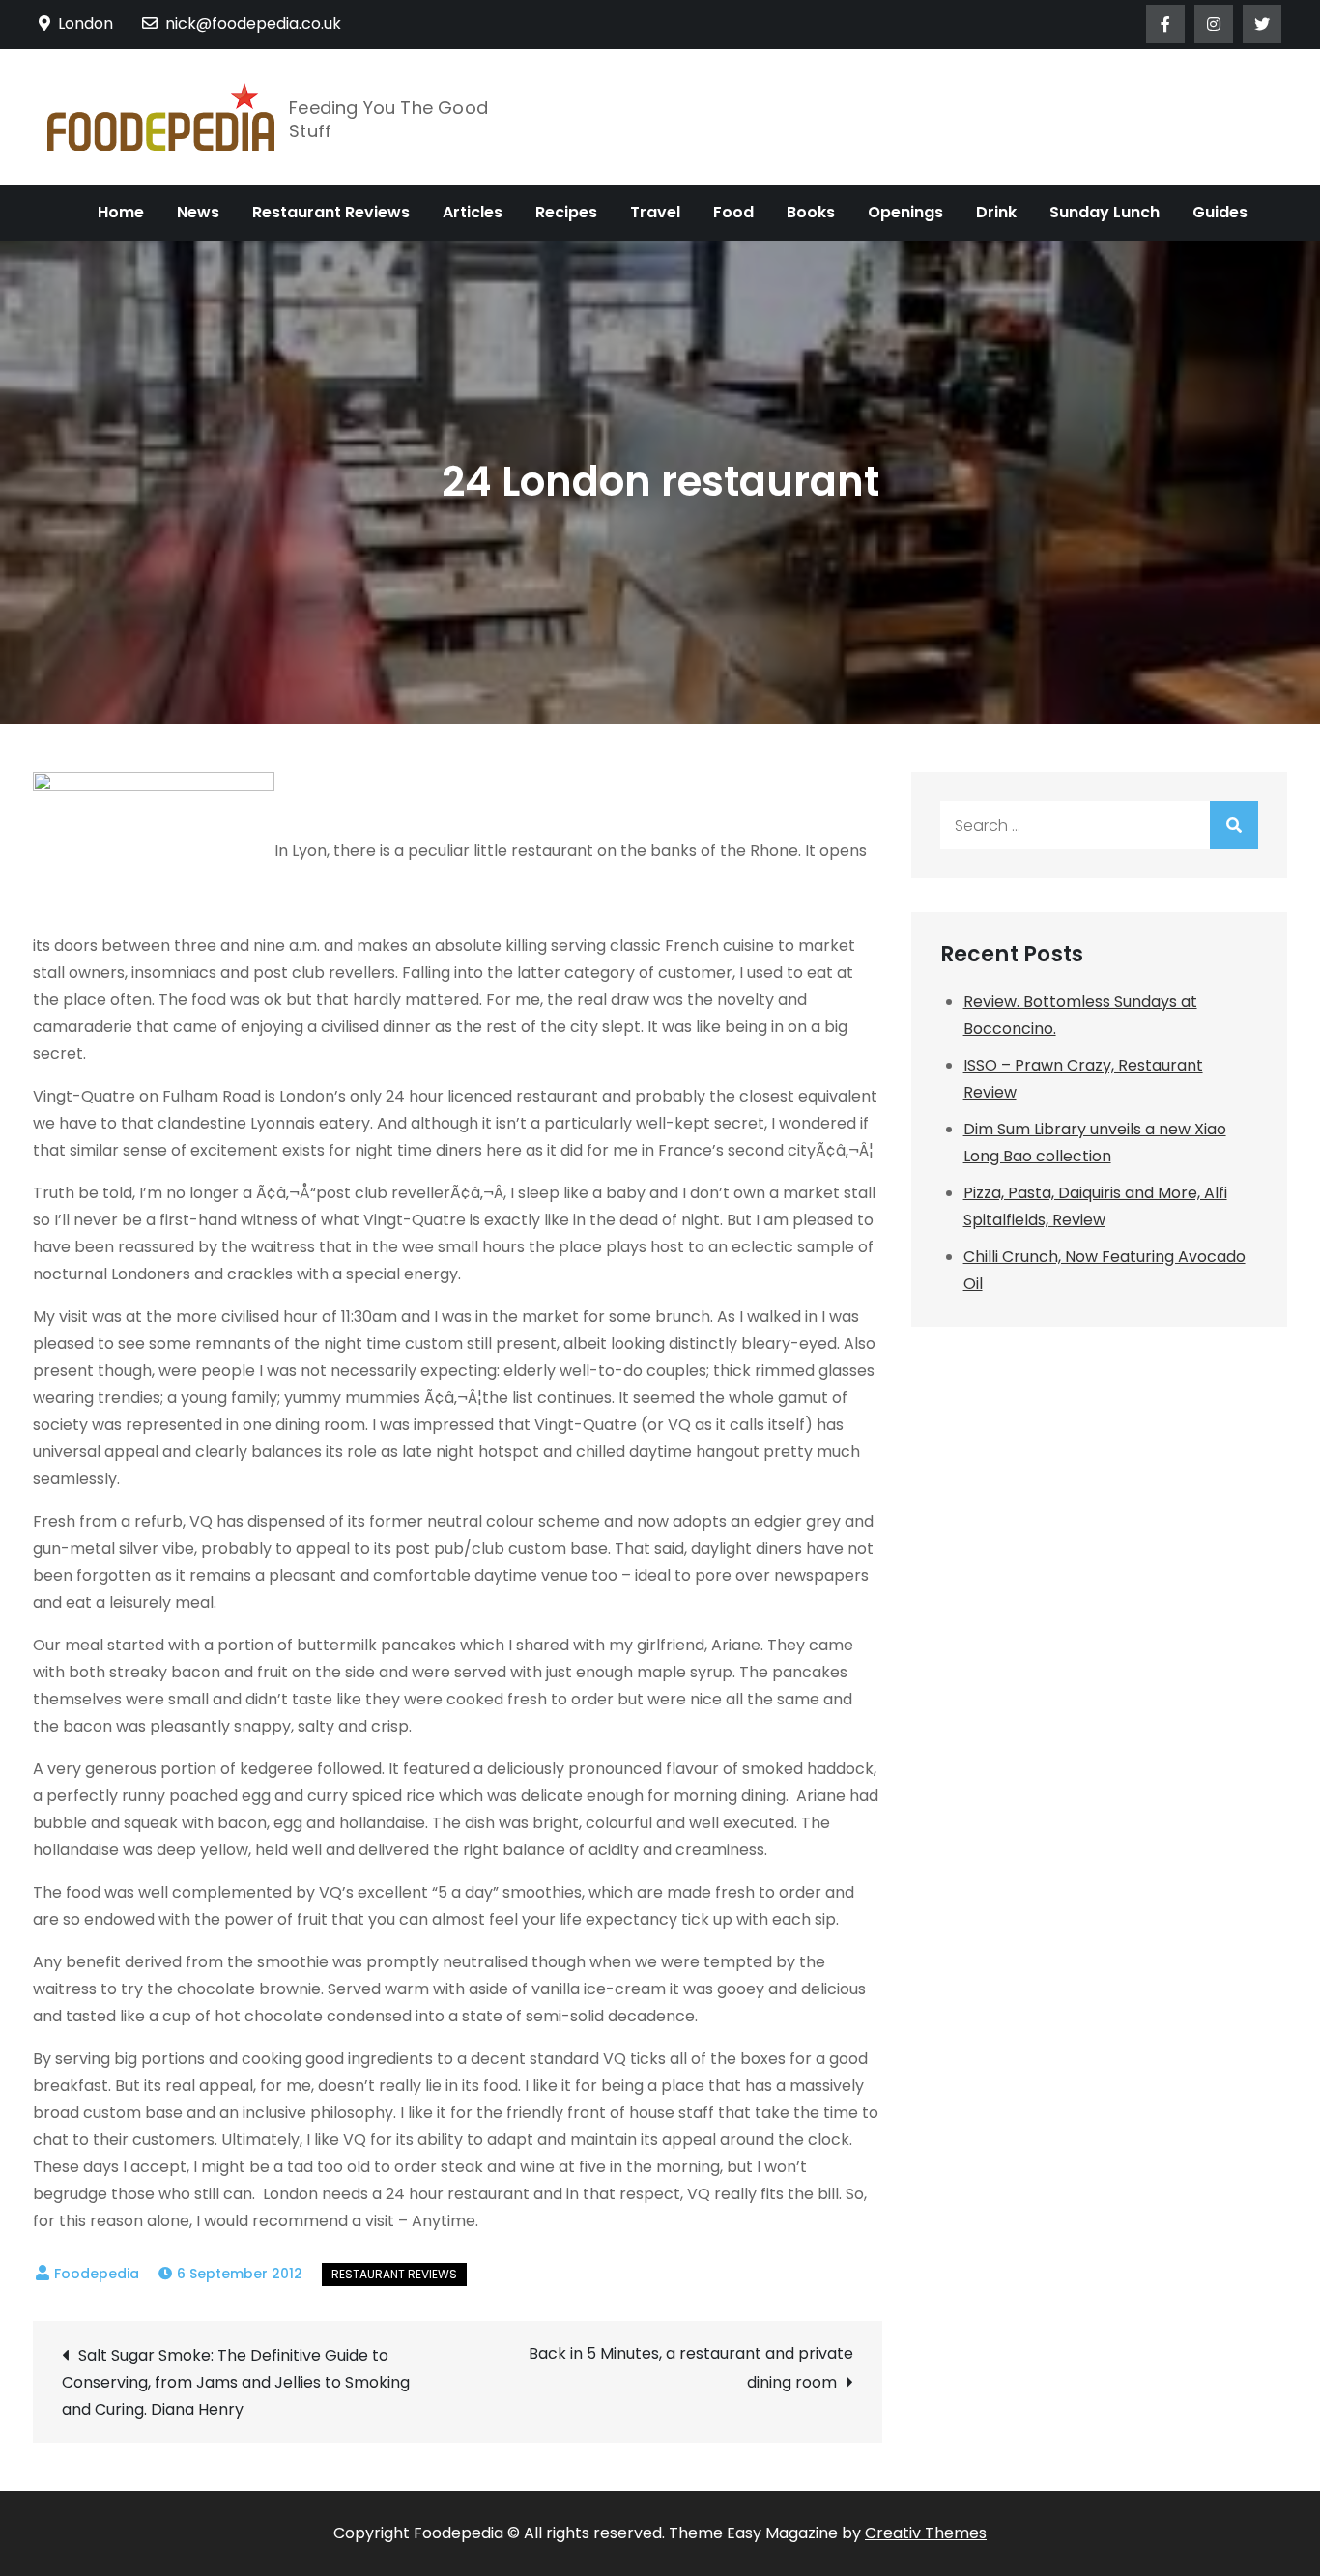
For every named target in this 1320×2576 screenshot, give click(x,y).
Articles (473, 212)
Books (811, 212)
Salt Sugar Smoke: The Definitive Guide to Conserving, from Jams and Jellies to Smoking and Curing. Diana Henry (236, 2382)
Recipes (566, 212)
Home (121, 212)
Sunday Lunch (1105, 212)
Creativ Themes (926, 2533)
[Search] (1234, 825)
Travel (655, 212)
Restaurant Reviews (331, 212)
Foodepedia (97, 2274)
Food (733, 212)
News (198, 212)
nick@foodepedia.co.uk (253, 24)
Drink (996, 212)
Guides (1220, 212)
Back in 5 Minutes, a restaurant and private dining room (690, 2368)
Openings (905, 212)
